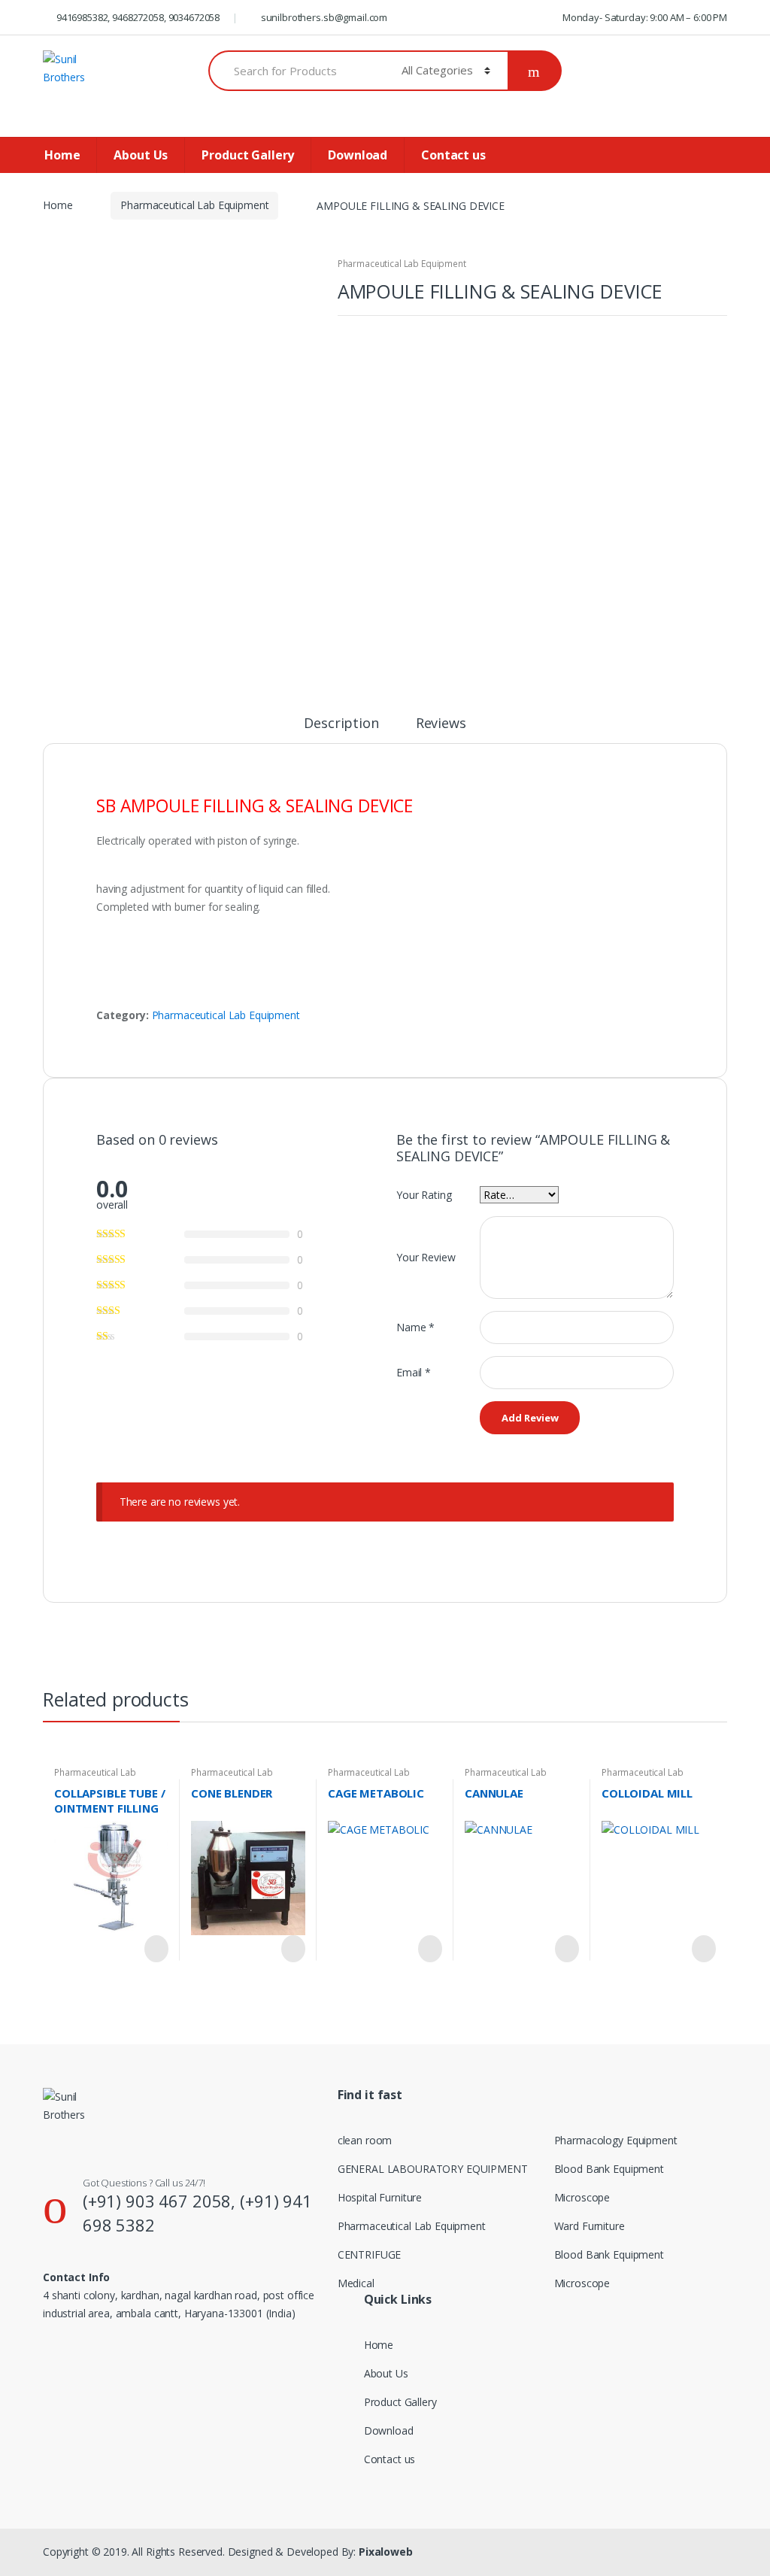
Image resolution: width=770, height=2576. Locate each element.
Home (62, 155)
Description (341, 724)
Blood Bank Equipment (609, 2169)
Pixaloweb (386, 2552)
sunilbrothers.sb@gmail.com (324, 17)
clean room (365, 2140)
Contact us (453, 155)
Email (414, 1372)
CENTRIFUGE (370, 2254)
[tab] (341, 730)
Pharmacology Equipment (616, 2140)
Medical (356, 2283)
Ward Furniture (590, 2226)
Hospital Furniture (380, 2197)
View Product (155, 1949)
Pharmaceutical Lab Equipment (194, 205)
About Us (141, 155)
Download (358, 155)
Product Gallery (248, 155)
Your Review (426, 1257)
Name (415, 1327)
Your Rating (424, 1195)
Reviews (441, 724)
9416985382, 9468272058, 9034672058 (138, 17)
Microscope (582, 2197)
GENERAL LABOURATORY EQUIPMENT (433, 2169)
